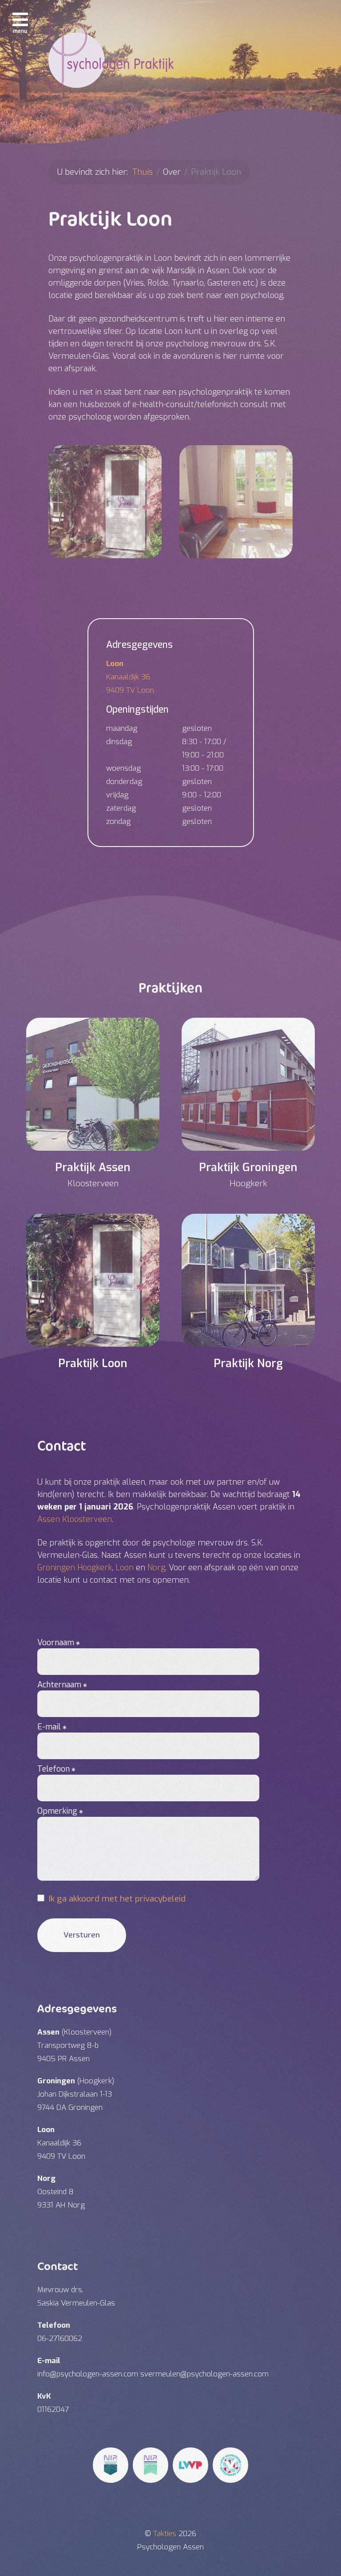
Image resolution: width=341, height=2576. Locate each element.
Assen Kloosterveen (75, 1519)
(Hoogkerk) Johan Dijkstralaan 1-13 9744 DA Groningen (76, 2094)
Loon (125, 1568)
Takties (166, 2534)
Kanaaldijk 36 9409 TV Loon (130, 677)
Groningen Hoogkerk (75, 1568)
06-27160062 (60, 2339)
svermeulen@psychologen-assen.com (204, 2374)
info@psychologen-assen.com (88, 2374)
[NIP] (111, 2465)
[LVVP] (190, 2465)
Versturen (82, 1935)
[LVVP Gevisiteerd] (230, 2465)
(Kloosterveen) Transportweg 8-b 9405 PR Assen (75, 2045)
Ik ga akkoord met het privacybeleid (117, 1899)
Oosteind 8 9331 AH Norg (61, 2192)
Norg (156, 1568)
